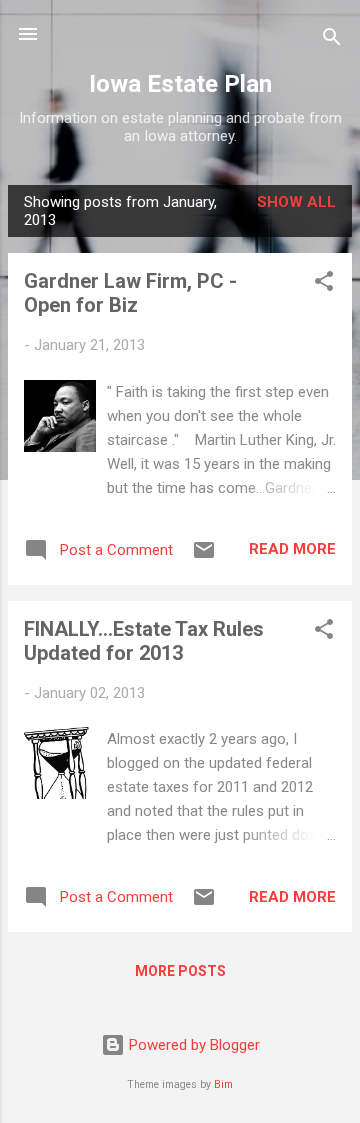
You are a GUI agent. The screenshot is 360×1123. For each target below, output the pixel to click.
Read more (292, 549)
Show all (296, 202)
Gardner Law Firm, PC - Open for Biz (130, 293)
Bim (223, 1084)
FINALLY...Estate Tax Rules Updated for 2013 (144, 641)
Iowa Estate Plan (180, 84)
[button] (324, 284)
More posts (180, 971)
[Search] (332, 40)
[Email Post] (204, 557)
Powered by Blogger (192, 1045)
